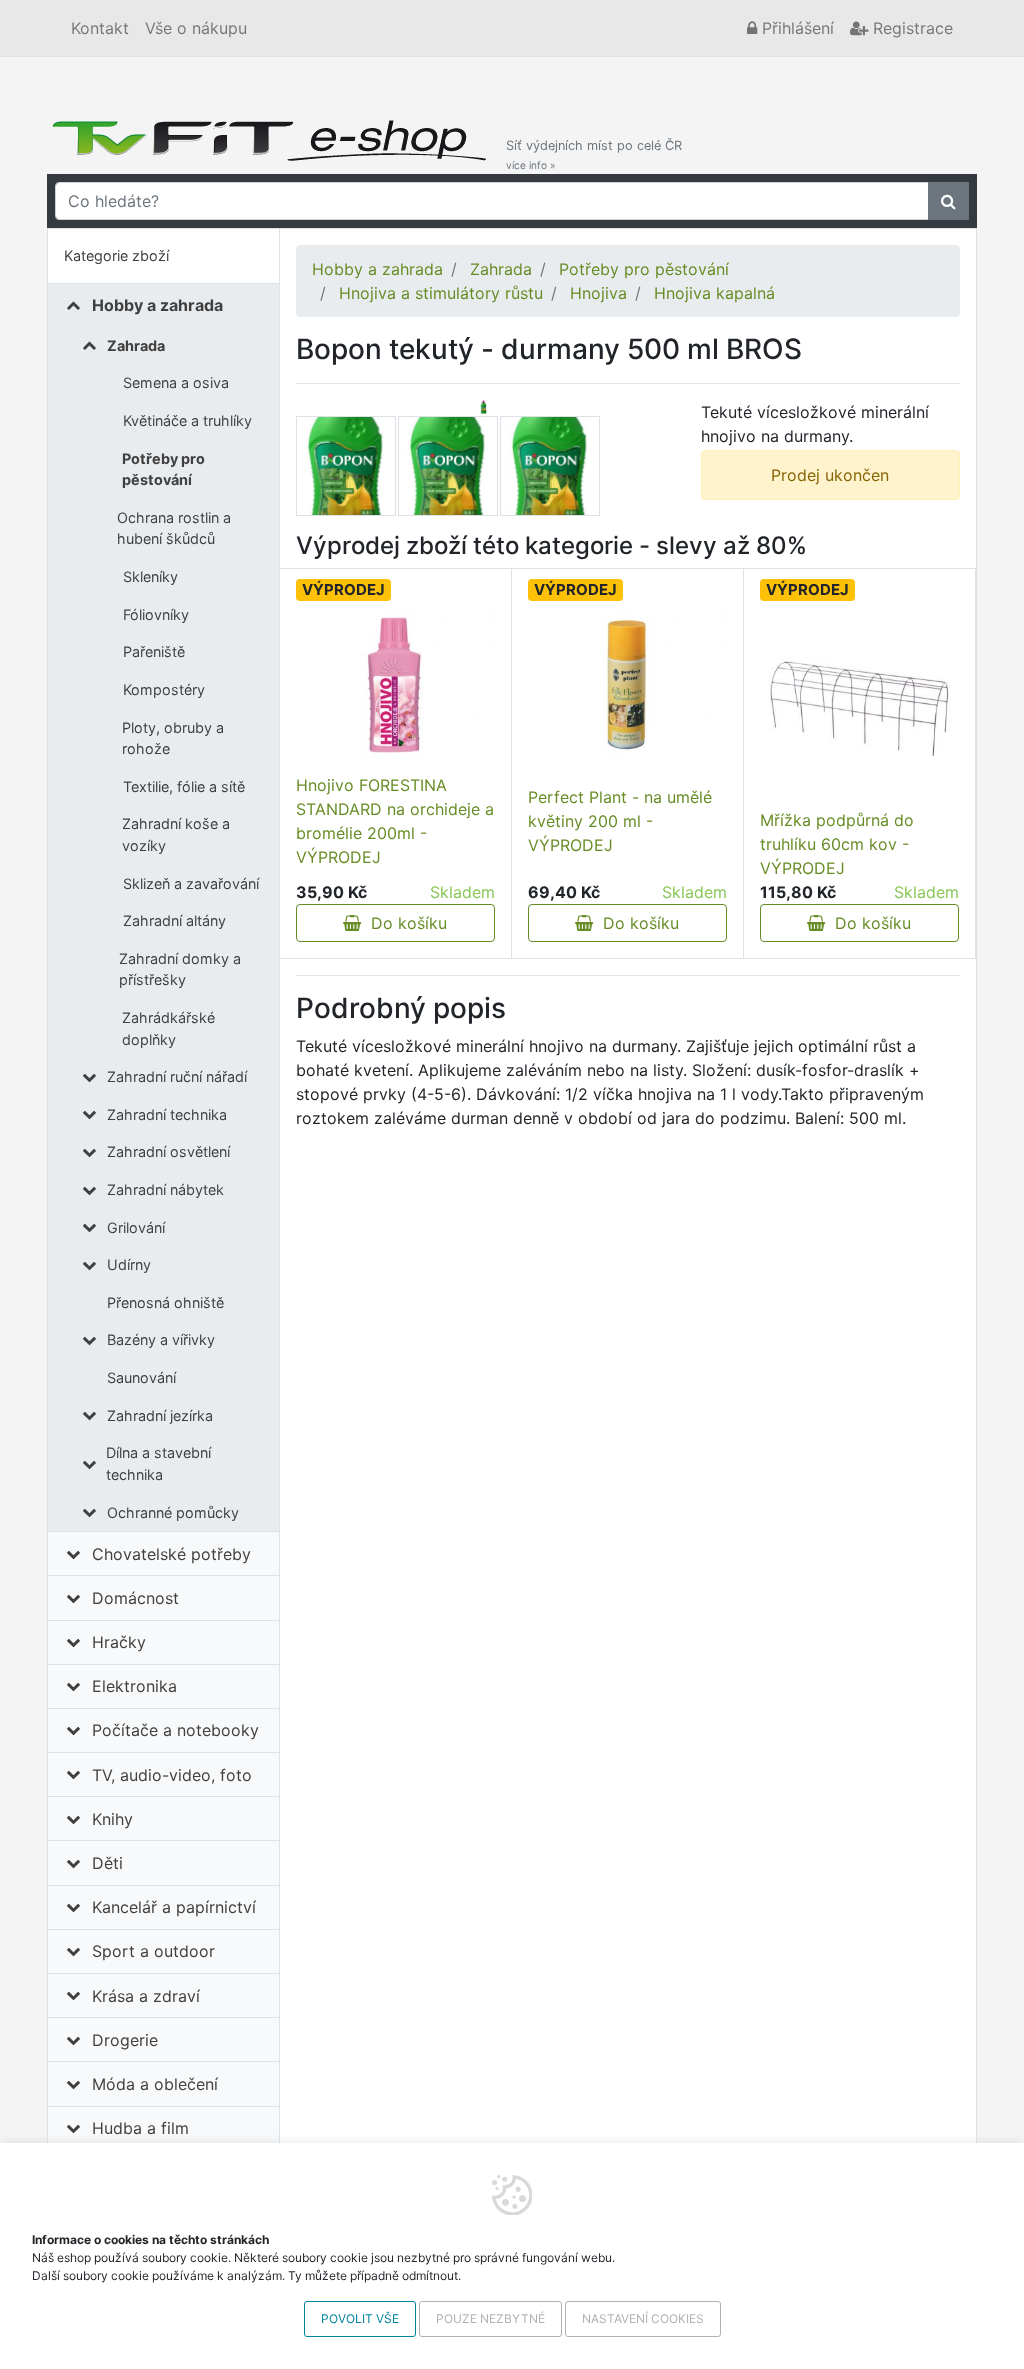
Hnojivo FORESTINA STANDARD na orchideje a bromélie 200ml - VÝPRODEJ (395, 821)
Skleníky (150, 576)
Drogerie (125, 2040)
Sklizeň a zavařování (191, 883)
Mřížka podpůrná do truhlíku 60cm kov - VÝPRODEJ (837, 844)
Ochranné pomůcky (173, 1512)
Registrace (910, 28)
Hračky (119, 1642)
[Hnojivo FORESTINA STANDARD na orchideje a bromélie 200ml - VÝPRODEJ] (395, 685)
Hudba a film (140, 2128)
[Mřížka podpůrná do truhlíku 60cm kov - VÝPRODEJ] (859, 708)
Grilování (136, 1227)
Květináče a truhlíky (187, 420)
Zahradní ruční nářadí (177, 1076)
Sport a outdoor (153, 1951)
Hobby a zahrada (157, 305)
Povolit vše (360, 2318)
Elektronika (134, 1686)
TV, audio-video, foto (172, 1775)
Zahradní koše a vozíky (176, 834)
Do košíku (404, 923)
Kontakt (100, 28)
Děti (107, 1863)
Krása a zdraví (146, 1996)
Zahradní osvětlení (168, 1151)
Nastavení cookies (643, 2318)
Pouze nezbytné (490, 2318)
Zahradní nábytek (165, 1189)
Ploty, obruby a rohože (173, 738)
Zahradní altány (174, 920)
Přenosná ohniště (165, 1302)
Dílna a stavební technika (158, 1463)
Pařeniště (154, 651)
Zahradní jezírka (160, 1415)
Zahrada (136, 345)
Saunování (141, 1377)
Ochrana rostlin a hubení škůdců (174, 528)
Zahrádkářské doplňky (168, 1028)
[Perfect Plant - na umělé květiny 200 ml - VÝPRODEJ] (627, 685)
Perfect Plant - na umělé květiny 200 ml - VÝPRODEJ (620, 821)
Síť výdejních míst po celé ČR (594, 154)
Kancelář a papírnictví (174, 1907)
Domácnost (135, 1598)
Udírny (129, 1264)
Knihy (112, 1819)
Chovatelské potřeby (171, 1554)
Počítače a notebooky (175, 1730)
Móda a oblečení (155, 2084)
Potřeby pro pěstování (163, 469)
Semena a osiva (176, 382)
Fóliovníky (156, 614)
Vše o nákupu (196, 28)
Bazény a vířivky (161, 1339)
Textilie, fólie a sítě (184, 786)
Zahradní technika (167, 1114)
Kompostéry (164, 689)
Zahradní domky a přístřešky (180, 969)
